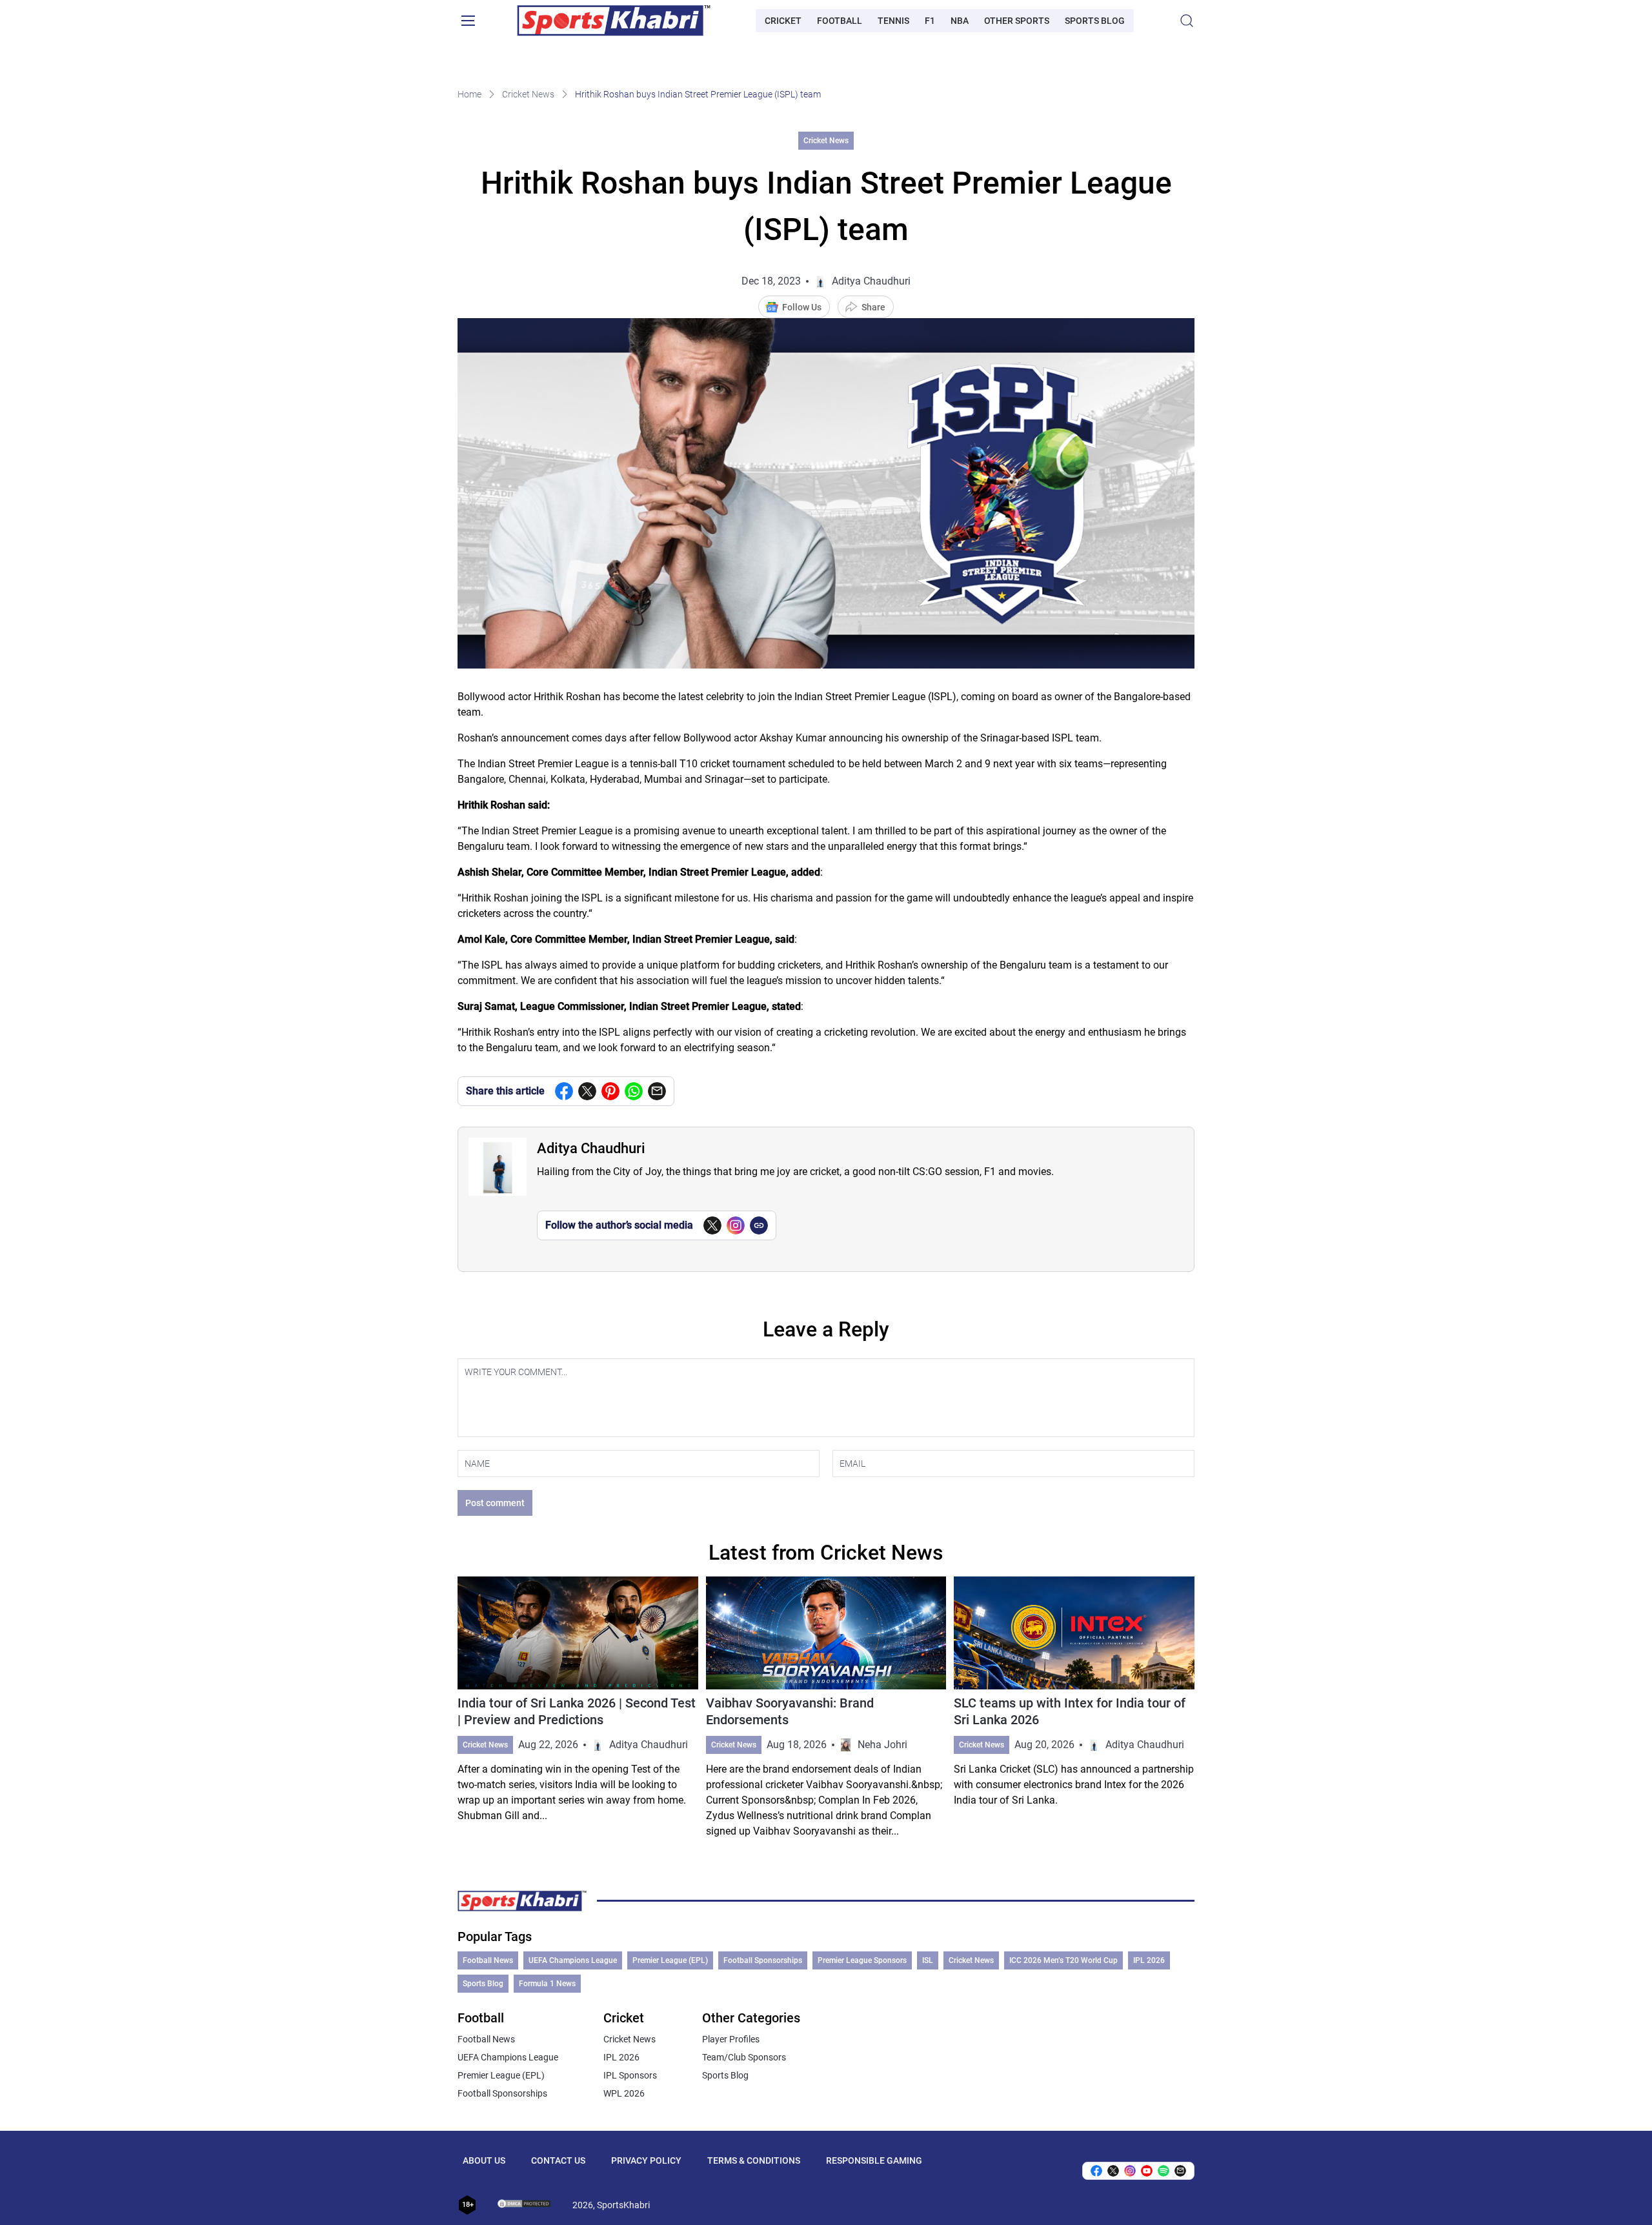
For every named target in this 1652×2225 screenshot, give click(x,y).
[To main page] (614, 21)
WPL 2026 (624, 2093)
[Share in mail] (657, 1091)
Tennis (893, 21)
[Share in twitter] (587, 1091)
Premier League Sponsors (862, 1960)
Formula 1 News (547, 1984)
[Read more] (578, 1708)
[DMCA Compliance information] (525, 2205)
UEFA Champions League (573, 1960)
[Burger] (468, 21)
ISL (928, 1960)
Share (873, 307)
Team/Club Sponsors (744, 2057)
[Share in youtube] (1147, 2171)
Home (469, 94)
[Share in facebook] (564, 1091)
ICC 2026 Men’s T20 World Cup (1063, 1960)
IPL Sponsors (630, 2075)
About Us (484, 2160)
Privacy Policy (646, 2160)
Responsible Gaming (874, 2160)
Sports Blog (1095, 21)
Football (840, 21)
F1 (930, 21)
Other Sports (1017, 21)
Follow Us (802, 307)
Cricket (783, 21)
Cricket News (528, 94)
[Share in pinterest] (610, 1091)
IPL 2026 (1149, 1960)
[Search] (1187, 21)
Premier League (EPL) (670, 1960)
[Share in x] (1113, 2171)
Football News (488, 1960)
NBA (960, 21)
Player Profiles (731, 2039)
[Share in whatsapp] (634, 1091)
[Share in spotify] (1163, 2171)
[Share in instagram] (1130, 2171)
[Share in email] (1180, 2171)
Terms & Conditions (754, 2160)
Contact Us (558, 2160)
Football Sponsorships (763, 1960)
